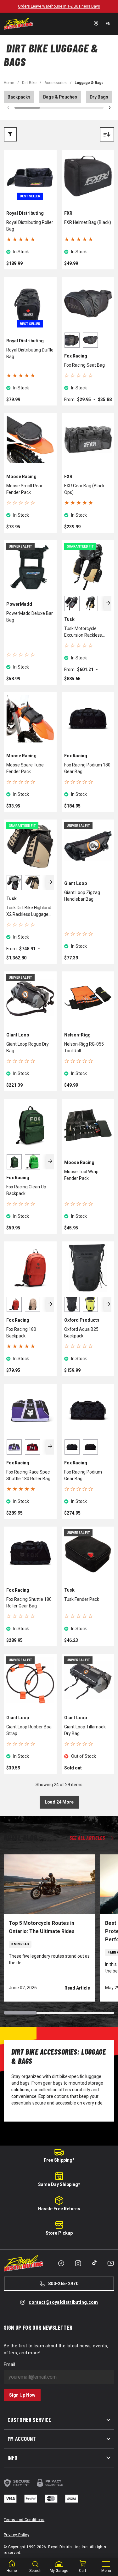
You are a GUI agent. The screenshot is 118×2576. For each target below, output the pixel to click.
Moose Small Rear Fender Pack (24, 489)
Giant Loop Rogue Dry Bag (28, 1047)
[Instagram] (78, 2263)
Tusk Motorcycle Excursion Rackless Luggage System (83, 632)
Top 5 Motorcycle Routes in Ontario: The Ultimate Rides (42, 1927)
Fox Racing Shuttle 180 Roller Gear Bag (29, 1603)
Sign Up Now (22, 2395)
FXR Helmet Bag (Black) (88, 222)
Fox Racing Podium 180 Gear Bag (87, 768)
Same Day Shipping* (59, 2184)
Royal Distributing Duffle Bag (30, 353)
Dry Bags (99, 97)
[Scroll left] (8, 108)
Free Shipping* (59, 2160)
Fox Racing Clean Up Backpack (26, 1190)
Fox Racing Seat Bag (84, 365)
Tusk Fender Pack (82, 1599)
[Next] (108, 603)
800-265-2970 (63, 2284)
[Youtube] (111, 2263)
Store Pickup (59, 2233)
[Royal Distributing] (18, 24)
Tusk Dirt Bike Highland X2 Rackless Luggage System (29, 911)
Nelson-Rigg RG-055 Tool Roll (84, 1047)
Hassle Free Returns (59, 2209)
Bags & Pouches (60, 97)
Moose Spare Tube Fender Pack (25, 768)
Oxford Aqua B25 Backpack (81, 1333)
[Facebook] (61, 2263)
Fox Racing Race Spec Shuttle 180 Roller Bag (28, 1475)
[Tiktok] (94, 2263)
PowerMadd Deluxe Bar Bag (30, 617)
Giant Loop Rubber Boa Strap (29, 1730)
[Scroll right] (110, 108)
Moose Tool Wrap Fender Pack (81, 1175)
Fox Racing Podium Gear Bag (83, 1475)
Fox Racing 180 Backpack (21, 1333)
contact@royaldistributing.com (63, 2302)
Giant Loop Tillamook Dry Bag (85, 1730)
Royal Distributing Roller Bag (30, 226)
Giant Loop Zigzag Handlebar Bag (82, 896)
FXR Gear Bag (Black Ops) (84, 489)
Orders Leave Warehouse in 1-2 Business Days (59, 6)
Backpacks (19, 97)
